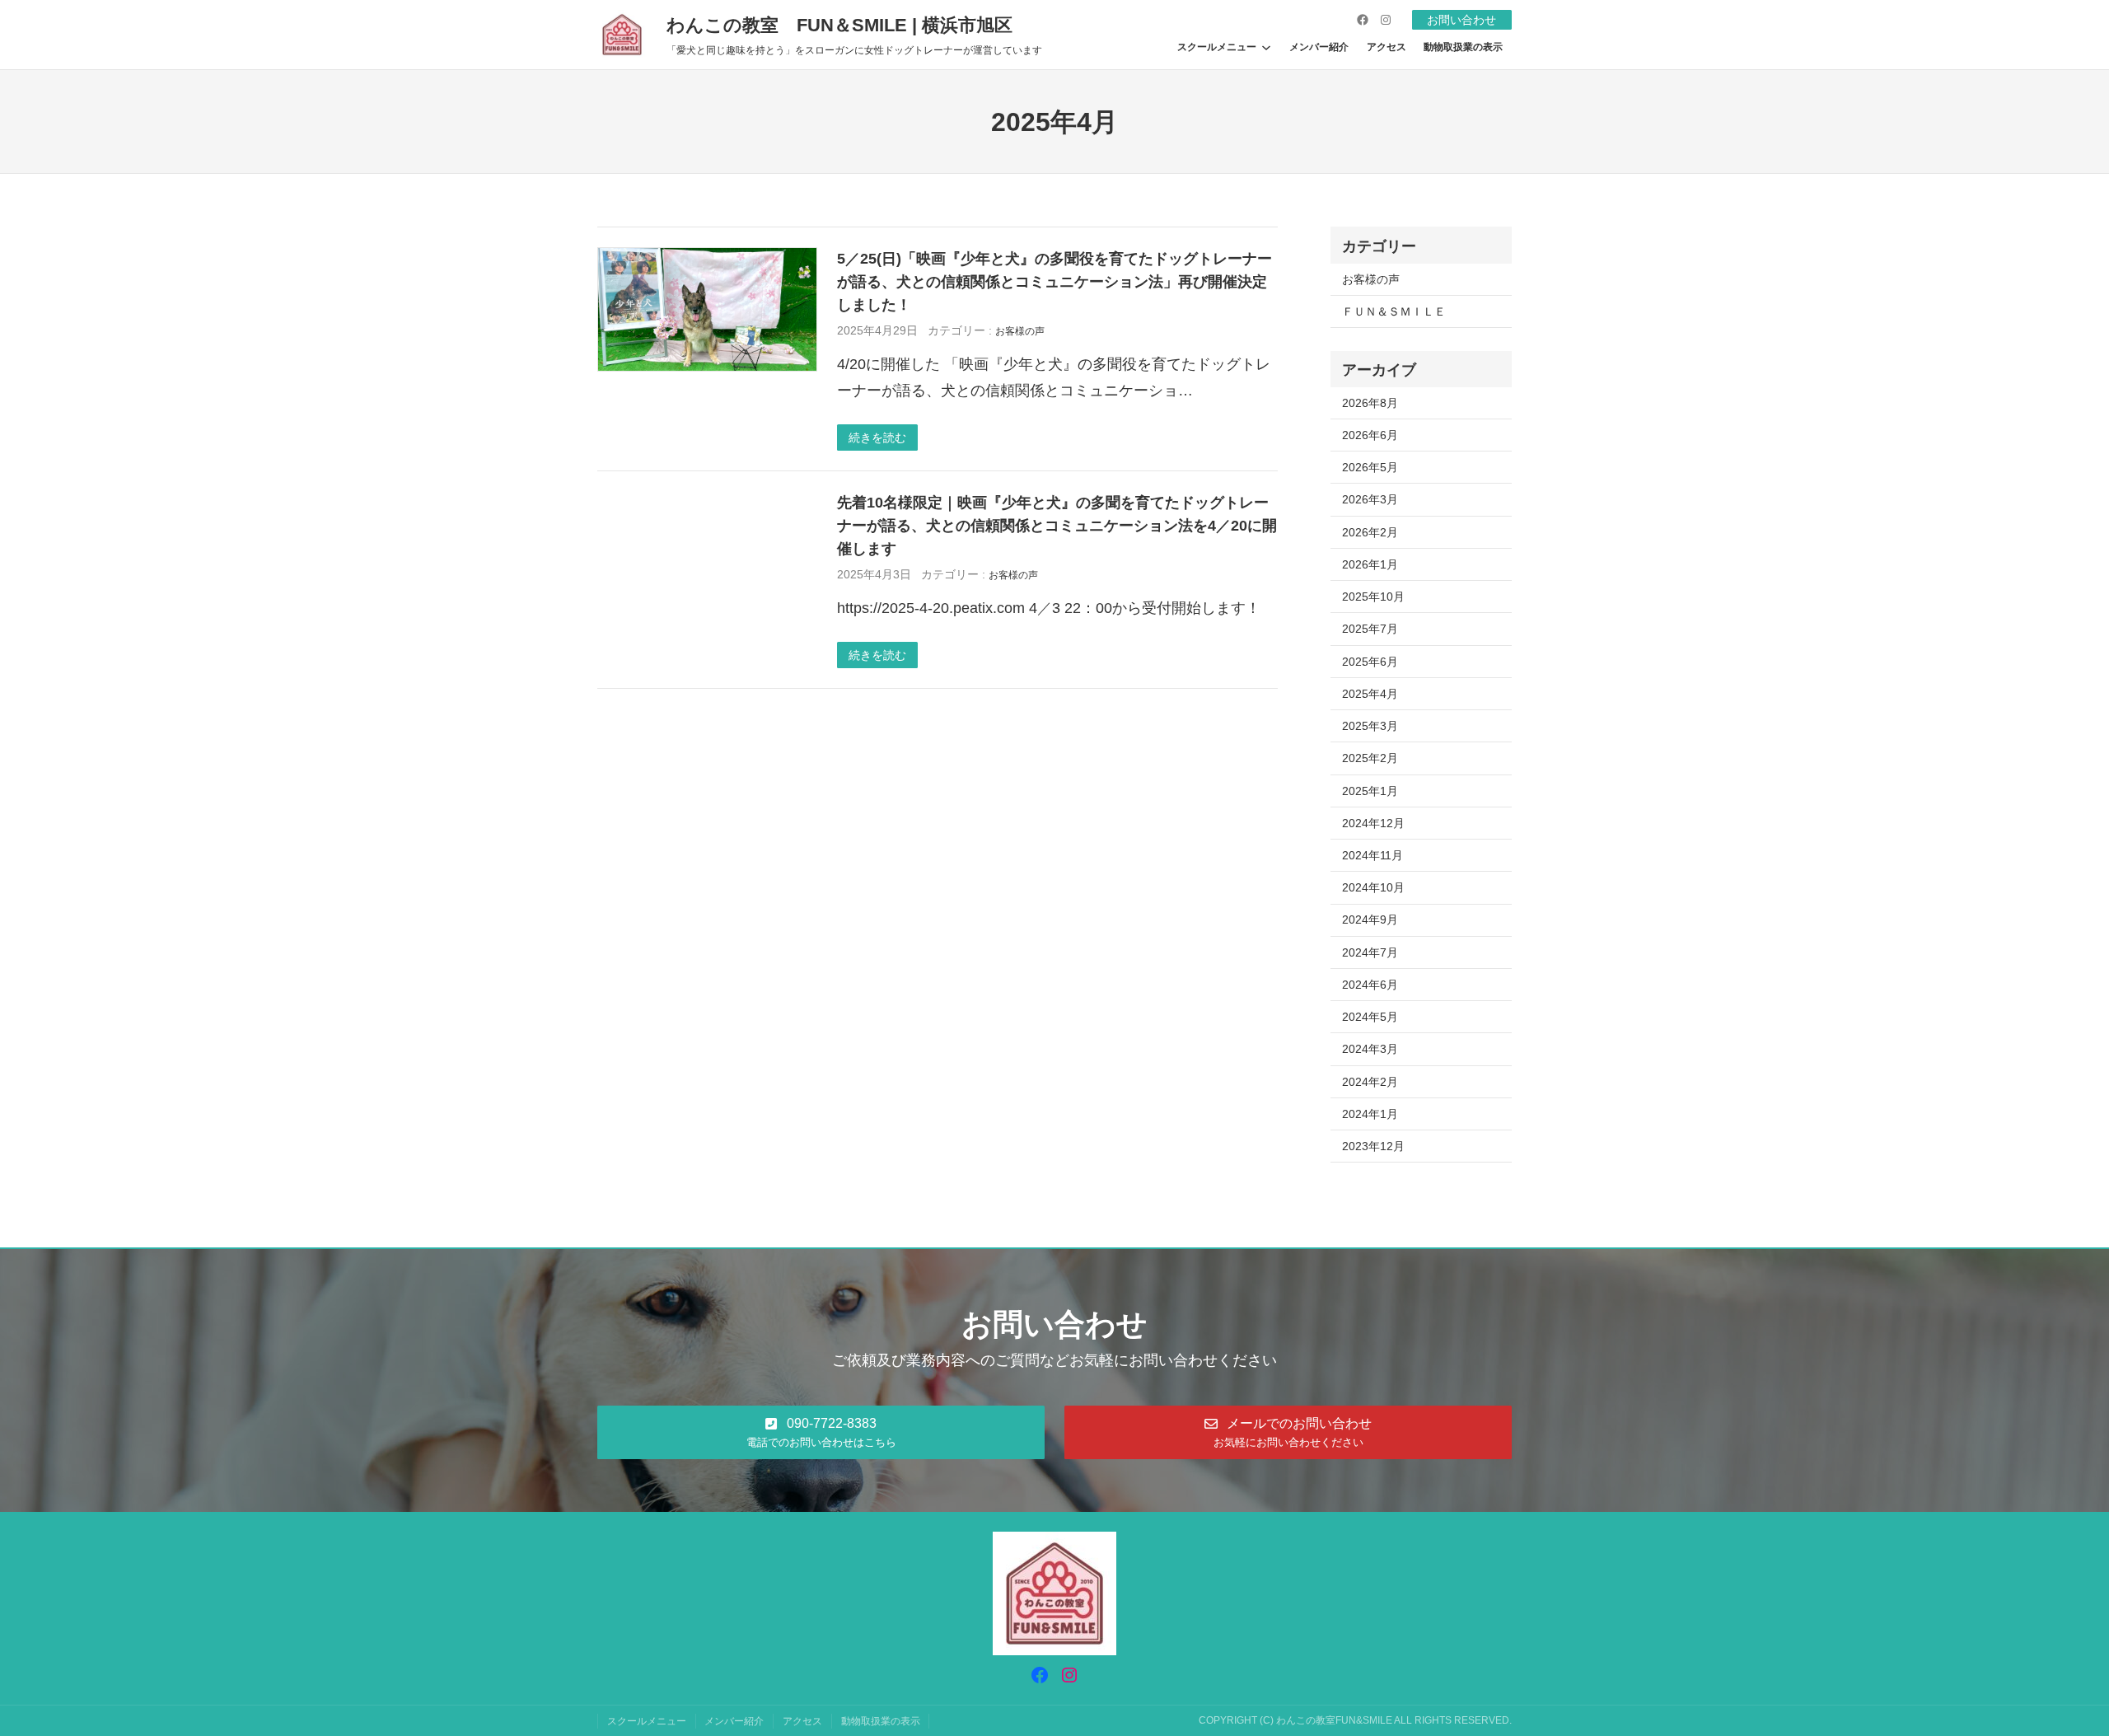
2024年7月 (1370, 952)
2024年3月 (1370, 1049)
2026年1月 (1370, 564)
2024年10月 (1373, 887)
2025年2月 (1370, 758)
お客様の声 (1020, 331)
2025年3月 (1370, 726)
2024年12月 (1373, 823)
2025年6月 (1370, 662)
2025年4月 (1370, 694)
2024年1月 (1370, 1114)
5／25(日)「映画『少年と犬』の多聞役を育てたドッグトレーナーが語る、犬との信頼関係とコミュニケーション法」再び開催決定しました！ (1054, 281)
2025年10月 (1373, 597)
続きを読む (877, 438)
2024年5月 (1370, 1017)
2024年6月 (1370, 985)
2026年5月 (1370, 467)
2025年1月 (1370, 791)
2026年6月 (1370, 435)
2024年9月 (1370, 919)
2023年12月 (1373, 1146)
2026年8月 (1370, 403)
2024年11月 (1372, 855)
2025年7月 (1370, 629)
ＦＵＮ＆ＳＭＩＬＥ (1394, 311)
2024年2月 (1370, 1082)
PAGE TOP (2051, 1670)
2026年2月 (1370, 532)
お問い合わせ (1461, 20)
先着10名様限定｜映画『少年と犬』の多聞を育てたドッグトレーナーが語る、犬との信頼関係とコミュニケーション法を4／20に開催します (1057, 525)
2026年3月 (1370, 499)
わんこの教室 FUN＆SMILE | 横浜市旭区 (839, 25)
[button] (821, 1432)
